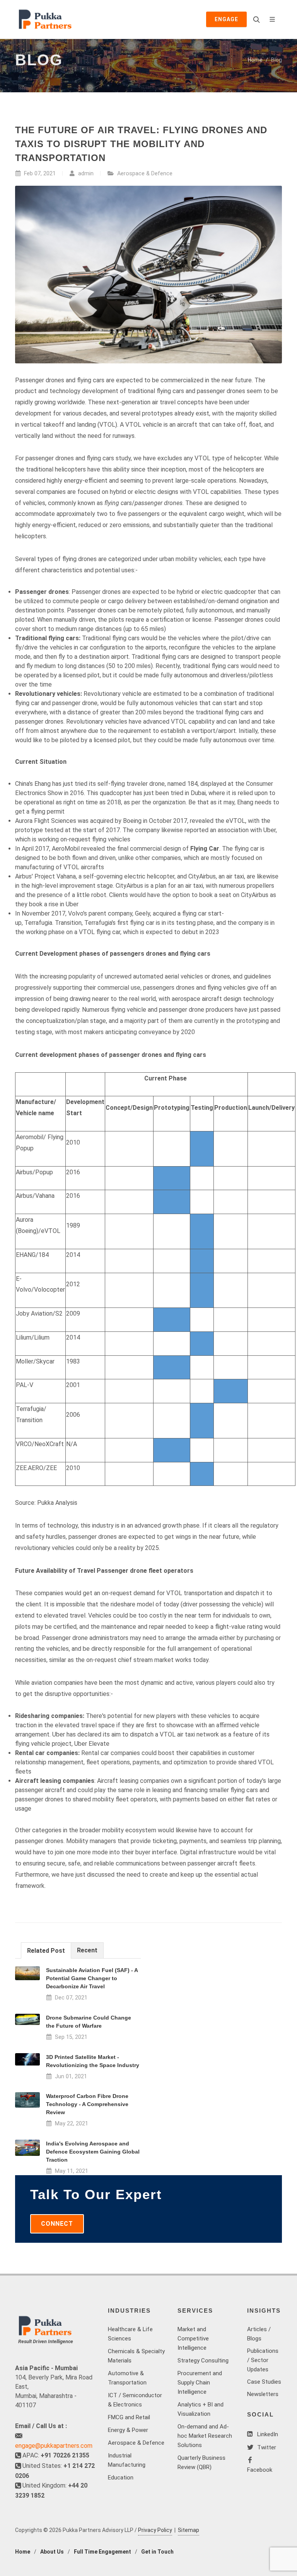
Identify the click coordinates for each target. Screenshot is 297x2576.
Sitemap (189, 2530)
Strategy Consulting (203, 2361)
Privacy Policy (155, 2530)
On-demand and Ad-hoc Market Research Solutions (205, 2436)
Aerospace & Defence (145, 174)
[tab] (46, 1950)
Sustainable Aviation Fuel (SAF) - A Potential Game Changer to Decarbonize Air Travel (92, 1978)
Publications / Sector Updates (263, 2360)
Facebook (260, 2470)
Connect (57, 2224)
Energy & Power (128, 2430)
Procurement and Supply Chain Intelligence (200, 2383)
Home (255, 60)
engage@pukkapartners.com (54, 2446)
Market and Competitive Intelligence (193, 2339)
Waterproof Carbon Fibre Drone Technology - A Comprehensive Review (87, 2104)
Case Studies (264, 2382)
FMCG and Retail (129, 2417)
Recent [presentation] (87, 1950)
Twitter (266, 2447)
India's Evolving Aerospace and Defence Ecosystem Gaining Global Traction (93, 2152)
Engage (226, 19)
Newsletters (263, 2394)
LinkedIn (267, 2434)
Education (121, 2478)
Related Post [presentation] (46, 1951)
